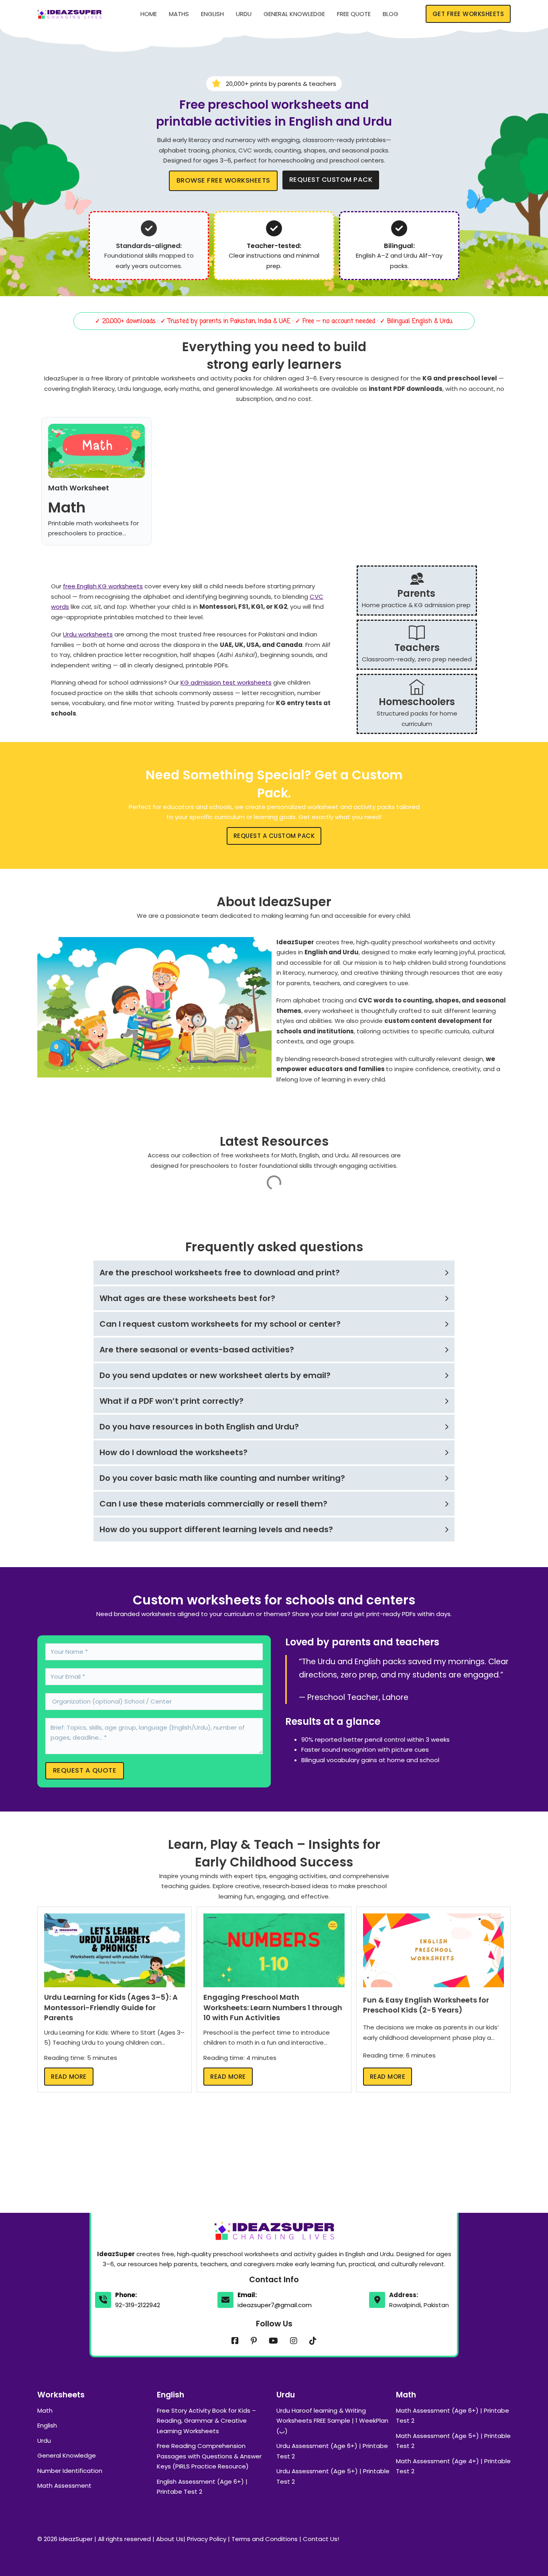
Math (45, 2410)
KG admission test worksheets (226, 682)
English (212, 14)
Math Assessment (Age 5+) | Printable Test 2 (453, 2441)
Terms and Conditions (265, 2539)
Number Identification (70, 2471)
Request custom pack (331, 180)
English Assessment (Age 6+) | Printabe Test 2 (202, 2487)
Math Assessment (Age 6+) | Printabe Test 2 (453, 2416)
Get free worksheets (468, 14)
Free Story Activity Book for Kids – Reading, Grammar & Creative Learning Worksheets (206, 2421)
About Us (170, 2539)
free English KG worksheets (103, 586)
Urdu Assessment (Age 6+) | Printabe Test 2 (332, 2451)
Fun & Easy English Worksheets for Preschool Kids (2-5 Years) (426, 2005)
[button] (274, 1273)
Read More (69, 2077)
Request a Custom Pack (274, 836)
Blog (391, 14)
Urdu (244, 14)
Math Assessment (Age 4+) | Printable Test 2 (453, 2466)
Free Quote (354, 14)
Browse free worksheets (223, 180)
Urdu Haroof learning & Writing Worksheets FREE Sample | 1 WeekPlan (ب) (332, 2421)
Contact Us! (321, 2539)
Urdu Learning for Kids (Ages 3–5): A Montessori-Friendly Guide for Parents (111, 2007)
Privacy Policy (207, 2539)
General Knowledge (294, 14)
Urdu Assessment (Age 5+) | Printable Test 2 (333, 2476)
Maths (179, 14)
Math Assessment (64, 2486)
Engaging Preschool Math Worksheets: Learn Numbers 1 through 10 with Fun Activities (273, 2007)
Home (149, 14)
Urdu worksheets (88, 634)
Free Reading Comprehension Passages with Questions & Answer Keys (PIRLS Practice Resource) (209, 2456)
